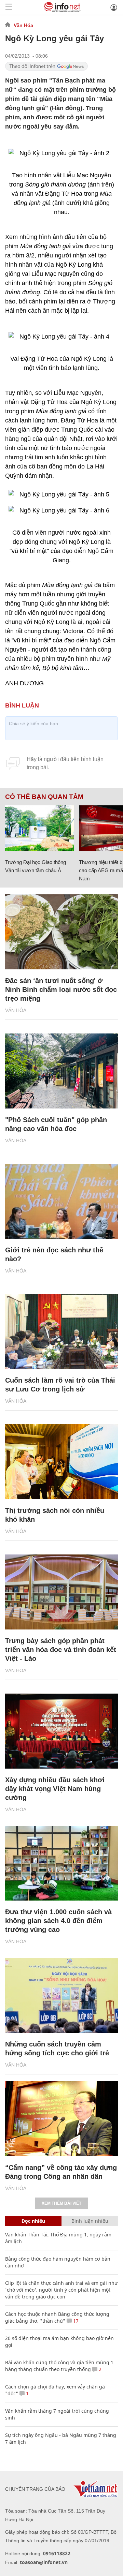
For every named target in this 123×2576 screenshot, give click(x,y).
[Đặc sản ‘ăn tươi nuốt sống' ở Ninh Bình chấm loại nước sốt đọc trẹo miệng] (61, 932)
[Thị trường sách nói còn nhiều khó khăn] (61, 1462)
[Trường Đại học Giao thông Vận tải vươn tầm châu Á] (39, 828)
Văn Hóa (23, 25)
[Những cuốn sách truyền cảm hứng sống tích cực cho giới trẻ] (61, 1995)
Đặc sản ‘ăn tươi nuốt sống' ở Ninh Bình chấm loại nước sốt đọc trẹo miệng (61, 989)
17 (75, 2321)
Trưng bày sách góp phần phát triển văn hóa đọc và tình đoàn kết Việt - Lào (61, 1650)
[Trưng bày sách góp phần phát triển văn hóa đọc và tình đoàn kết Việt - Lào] (61, 1592)
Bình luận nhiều (90, 2221)
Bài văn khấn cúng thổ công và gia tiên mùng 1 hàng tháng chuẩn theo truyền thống (59, 2366)
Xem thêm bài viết (61, 2203)
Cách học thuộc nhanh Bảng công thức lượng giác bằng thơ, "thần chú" (57, 2317)
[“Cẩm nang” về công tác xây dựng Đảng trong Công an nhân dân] (61, 2119)
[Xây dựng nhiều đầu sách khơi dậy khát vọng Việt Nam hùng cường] (61, 1731)
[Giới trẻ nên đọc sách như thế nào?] (61, 1201)
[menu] (9, 7)
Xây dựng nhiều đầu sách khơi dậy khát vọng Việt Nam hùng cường (55, 1789)
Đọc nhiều (33, 2221)
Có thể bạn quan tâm (44, 797)
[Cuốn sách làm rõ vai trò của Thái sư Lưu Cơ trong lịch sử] (61, 1331)
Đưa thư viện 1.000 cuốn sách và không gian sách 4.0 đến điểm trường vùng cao (58, 1921)
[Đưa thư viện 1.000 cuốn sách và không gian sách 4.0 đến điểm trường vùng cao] (61, 1863)
